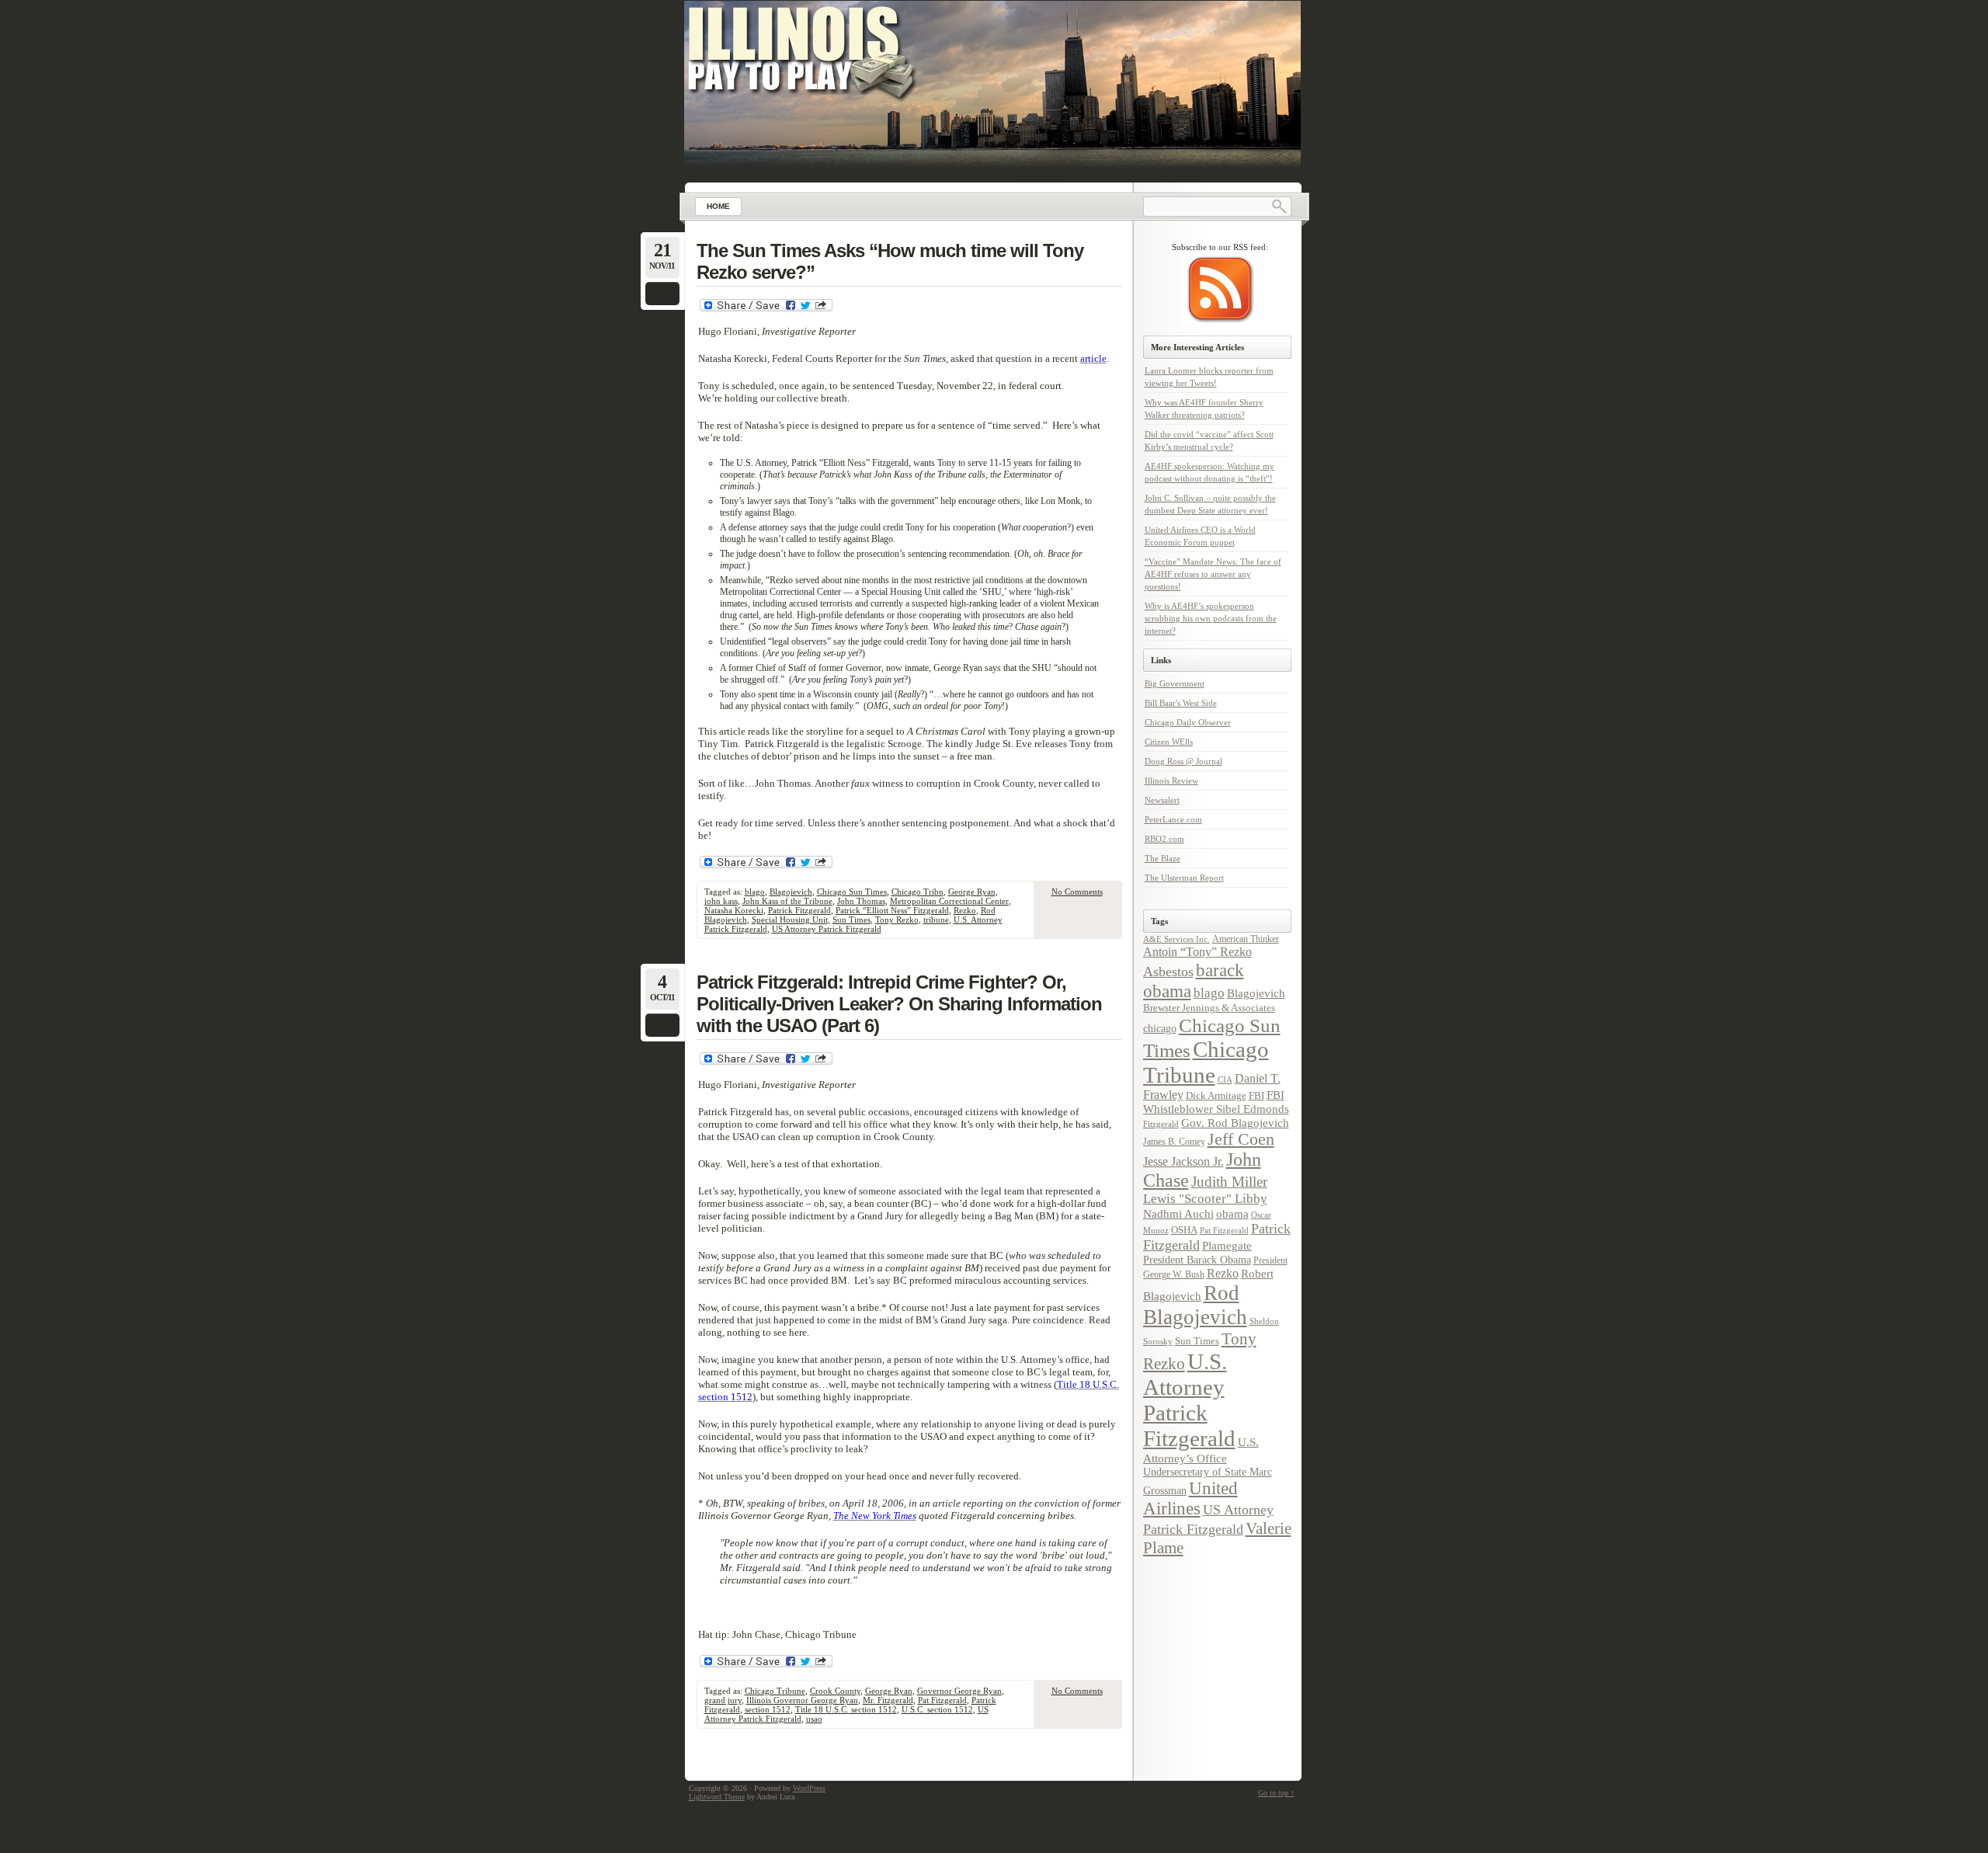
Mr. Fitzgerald (888, 1700)
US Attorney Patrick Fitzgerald (827, 929)
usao (814, 1719)
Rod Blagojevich (1195, 1305)
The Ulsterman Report (1184, 878)
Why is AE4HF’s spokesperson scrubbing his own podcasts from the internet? (1211, 618)
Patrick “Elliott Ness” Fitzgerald (892, 910)
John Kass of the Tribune (787, 901)
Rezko (965, 910)
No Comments (1077, 892)
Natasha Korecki (734, 910)
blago (755, 892)
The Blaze (1163, 858)
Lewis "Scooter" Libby (1205, 1199)
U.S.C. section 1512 (937, 1709)
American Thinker (1246, 939)
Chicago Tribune (775, 1691)
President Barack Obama (1197, 1260)
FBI (1256, 1095)
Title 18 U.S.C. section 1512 (846, 1709)
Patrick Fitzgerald (799, 910)
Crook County (835, 1691)
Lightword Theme (717, 1797)
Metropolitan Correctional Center (949, 901)
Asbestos (1168, 972)
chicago (1160, 1028)
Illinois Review (1171, 780)
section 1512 (768, 1709)
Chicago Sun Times (852, 892)
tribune (936, 920)
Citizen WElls (1169, 742)
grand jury (723, 1700)
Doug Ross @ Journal (1183, 761)
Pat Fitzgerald (942, 1700)
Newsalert (1162, 800)
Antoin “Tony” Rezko (1197, 952)
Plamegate (1227, 1246)
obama (1232, 1213)
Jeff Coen (1241, 1139)
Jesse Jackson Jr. (1183, 1162)
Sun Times (852, 920)
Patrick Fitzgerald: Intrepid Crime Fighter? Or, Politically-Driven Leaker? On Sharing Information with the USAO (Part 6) (899, 1004)
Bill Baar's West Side (1181, 703)
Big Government (1175, 683)
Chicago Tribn (918, 892)
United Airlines (1190, 1498)
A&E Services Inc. (1176, 939)
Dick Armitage (1216, 1095)
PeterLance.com (1173, 819)
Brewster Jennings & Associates (1209, 1008)
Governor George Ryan (959, 1691)
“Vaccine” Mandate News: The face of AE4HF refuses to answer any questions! (1213, 574)
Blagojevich (791, 892)
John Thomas (861, 901)
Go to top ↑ (1276, 1793)
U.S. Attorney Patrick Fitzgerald (1189, 1400)
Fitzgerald (1161, 1124)
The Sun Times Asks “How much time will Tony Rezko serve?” (890, 261)
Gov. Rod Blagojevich (1235, 1123)
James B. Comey (1174, 1142)
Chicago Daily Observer (1188, 722)
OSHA (1184, 1230)
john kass (721, 901)
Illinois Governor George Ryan (802, 1700)
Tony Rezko (897, 920)
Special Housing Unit (790, 920)
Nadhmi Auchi (1178, 1214)
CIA (1225, 1079)
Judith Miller (1229, 1182)
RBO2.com (1164, 839)
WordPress (809, 1788)
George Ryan (972, 892)
